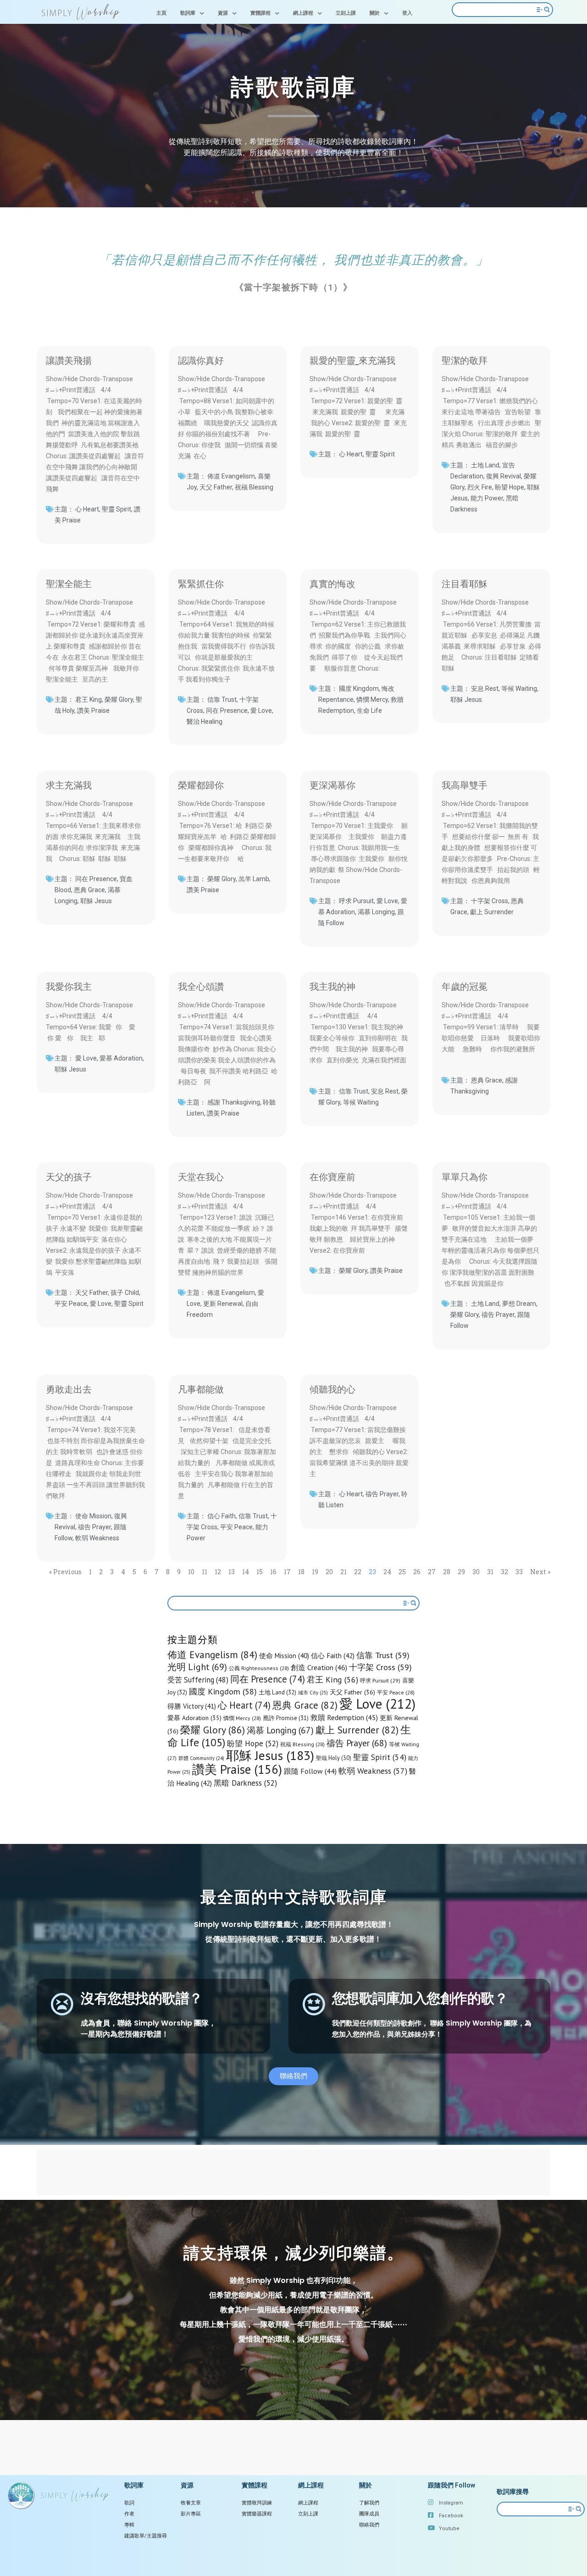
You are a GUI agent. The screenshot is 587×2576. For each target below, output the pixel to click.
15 (260, 1572)
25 (402, 1572)
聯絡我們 (369, 2525)
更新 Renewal (223, 1304)
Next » (540, 1572)
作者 (129, 2514)
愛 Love (261, 711)
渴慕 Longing (376, 912)
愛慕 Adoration (121, 1058)
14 (246, 1572)
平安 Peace (71, 1304)
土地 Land (485, 465)
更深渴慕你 (332, 784)
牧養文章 (191, 2503)
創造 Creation (319, 1667)
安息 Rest (485, 688)
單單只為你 (465, 1176)
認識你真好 (201, 360)
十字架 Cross (490, 901)
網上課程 (303, 13)
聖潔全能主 (69, 583)
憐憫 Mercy (372, 700)
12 (218, 1572)
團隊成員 (369, 2514)
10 (191, 1572)
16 (273, 1572)
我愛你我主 (69, 986)
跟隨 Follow (310, 1771)
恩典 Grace (89, 890)
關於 (375, 13)
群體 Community (201, 1758)
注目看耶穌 (465, 583)
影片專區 (191, 2514)
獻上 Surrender (492, 912)
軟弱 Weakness (97, 1538)
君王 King (89, 700)
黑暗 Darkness (245, 1783)
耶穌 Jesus (466, 700)
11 (205, 1572)
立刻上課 (346, 13)
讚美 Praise (93, 711)
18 (301, 1572)
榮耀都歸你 (201, 784)
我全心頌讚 (201, 986)
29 (461, 1572)
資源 (223, 13)
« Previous (65, 1572)
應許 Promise (286, 1718)
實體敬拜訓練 (257, 2503)
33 (519, 1572)
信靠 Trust (222, 700)
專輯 (129, 2525)
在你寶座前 (332, 1176)
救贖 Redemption (344, 1717)
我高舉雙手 (465, 784)
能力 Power (487, 498)
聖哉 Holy (334, 1758)
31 (490, 1572)
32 (504, 1572)
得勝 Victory (192, 1706)
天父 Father (216, 487)
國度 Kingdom (359, 688)
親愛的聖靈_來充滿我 (352, 360)
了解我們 (369, 2503)
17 (287, 1572)
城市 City (313, 1693)
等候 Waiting (519, 688)
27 (432, 1572)
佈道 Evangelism (231, 476)
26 (417, 1572)
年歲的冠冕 (465, 986)
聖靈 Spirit (116, 509)
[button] (293, 2076)
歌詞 (129, 2503)
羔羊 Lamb (254, 879)
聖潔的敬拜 (465, 360)
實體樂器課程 (257, 2514)
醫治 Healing (205, 722)
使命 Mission (93, 1516)
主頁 (161, 13)
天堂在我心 (201, 1176)
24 (387, 1572)
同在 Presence (227, 711)
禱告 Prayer (498, 1315)
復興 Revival (504, 476)
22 (358, 1572)
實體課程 (260, 13)
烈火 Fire (480, 487)
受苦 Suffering (198, 1680)
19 (315, 1572)
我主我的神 (332, 986)
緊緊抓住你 (201, 583)
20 (329, 1572)
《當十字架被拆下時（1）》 (293, 287)
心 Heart (87, 509)
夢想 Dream (519, 1304)
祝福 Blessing (254, 487)
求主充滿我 (69, 784)
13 (232, 1572)
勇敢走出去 (69, 1388)
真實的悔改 (332, 583)
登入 (407, 13)
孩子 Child (125, 1293)
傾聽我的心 (332, 1388)
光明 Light (197, 1667)
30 (476, 1572)
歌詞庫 (188, 13)
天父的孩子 (69, 1176)
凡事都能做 (201, 1388)
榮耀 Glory (119, 700)
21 (343, 1572)
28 (447, 1572)
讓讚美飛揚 (69, 360)
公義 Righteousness (259, 1668)
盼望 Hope (509, 487)
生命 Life (369, 711)
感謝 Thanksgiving (234, 1102)
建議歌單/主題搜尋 (146, 2536)
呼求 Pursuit (356, 901)
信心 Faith (222, 1516)
